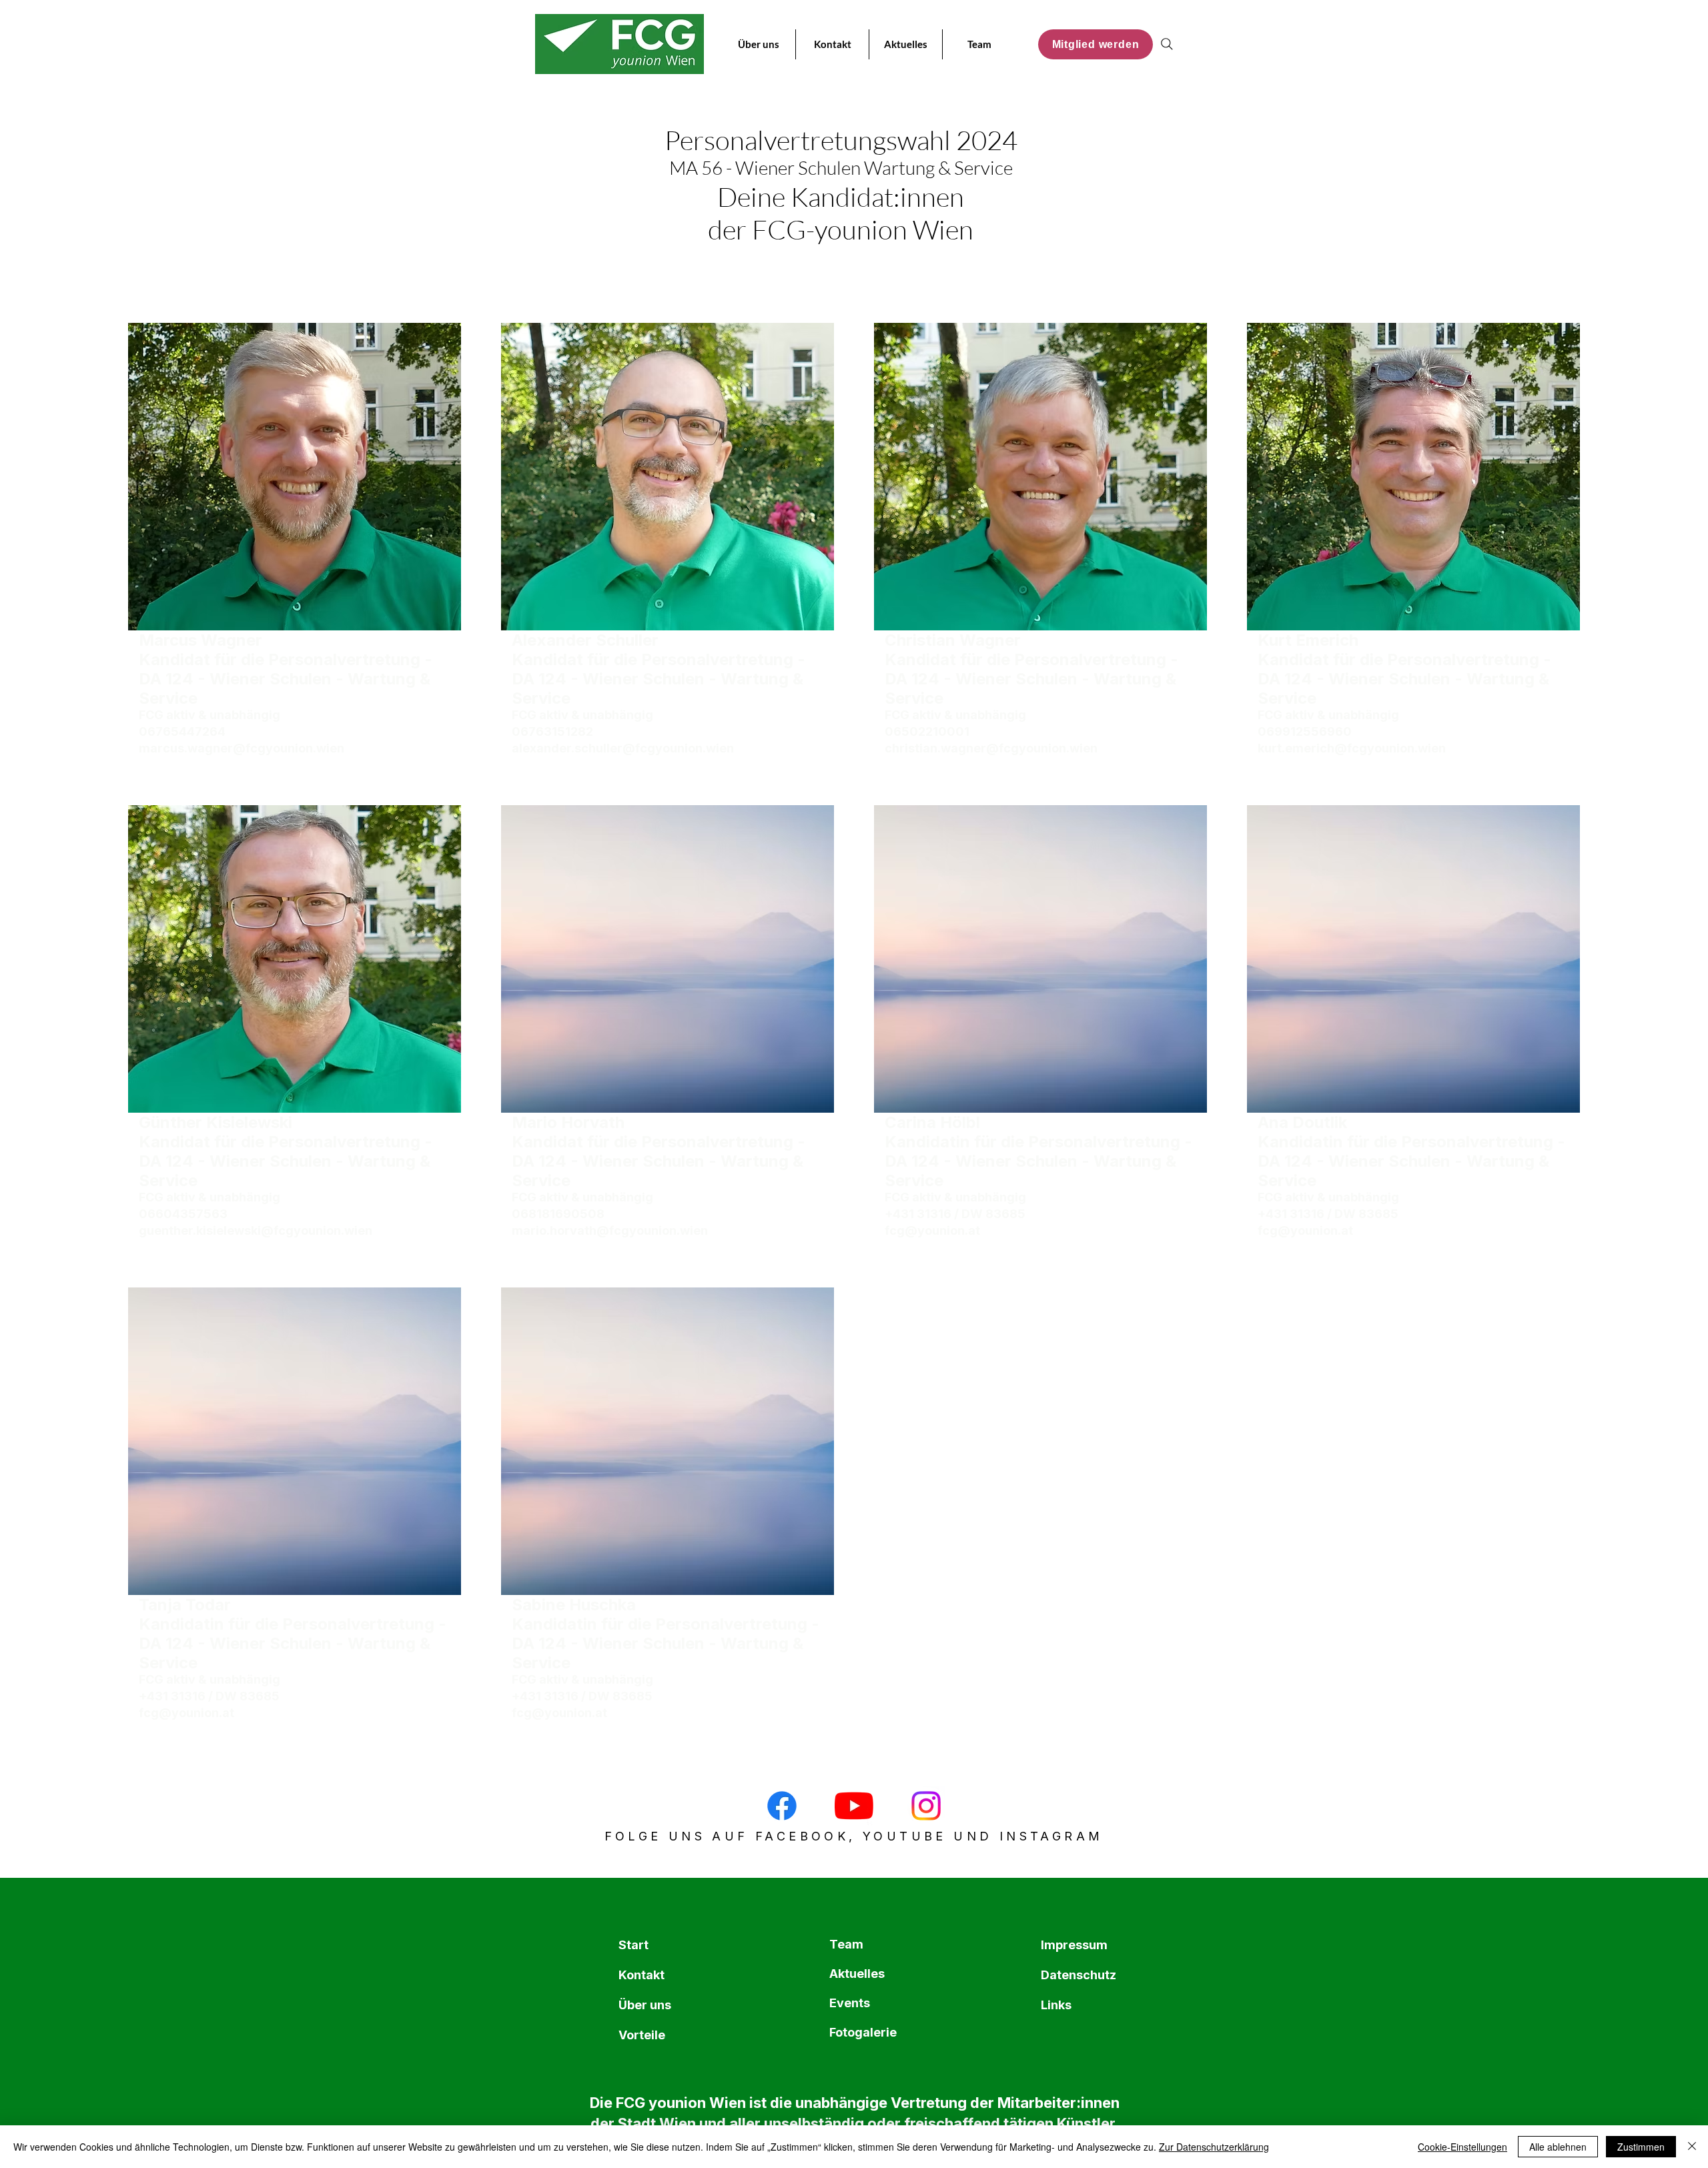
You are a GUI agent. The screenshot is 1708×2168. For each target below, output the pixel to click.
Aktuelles (857, 1974)
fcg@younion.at (932, 1230)
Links (1056, 2005)
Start (633, 1945)
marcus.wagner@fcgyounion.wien (242, 748)
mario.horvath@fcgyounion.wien (610, 1230)
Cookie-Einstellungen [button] (1462, 2147)
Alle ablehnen (1558, 2147)
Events (850, 2003)
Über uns (645, 2005)
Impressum (1073, 1945)
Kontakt (642, 1975)
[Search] (1167, 44)
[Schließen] (1692, 2147)
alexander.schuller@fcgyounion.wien (623, 748)
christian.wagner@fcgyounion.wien (991, 748)
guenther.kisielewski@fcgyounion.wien (256, 1230)
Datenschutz (1073, 1975)
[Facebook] (782, 1806)
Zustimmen (1641, 2147)
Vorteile (642, 2035)
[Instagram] (926, 1806)
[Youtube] (854, 1806)
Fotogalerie (861, 2032)
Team (846, 1944)
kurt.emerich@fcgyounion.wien (1352, 748)
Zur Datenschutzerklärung (1214, 2147)
